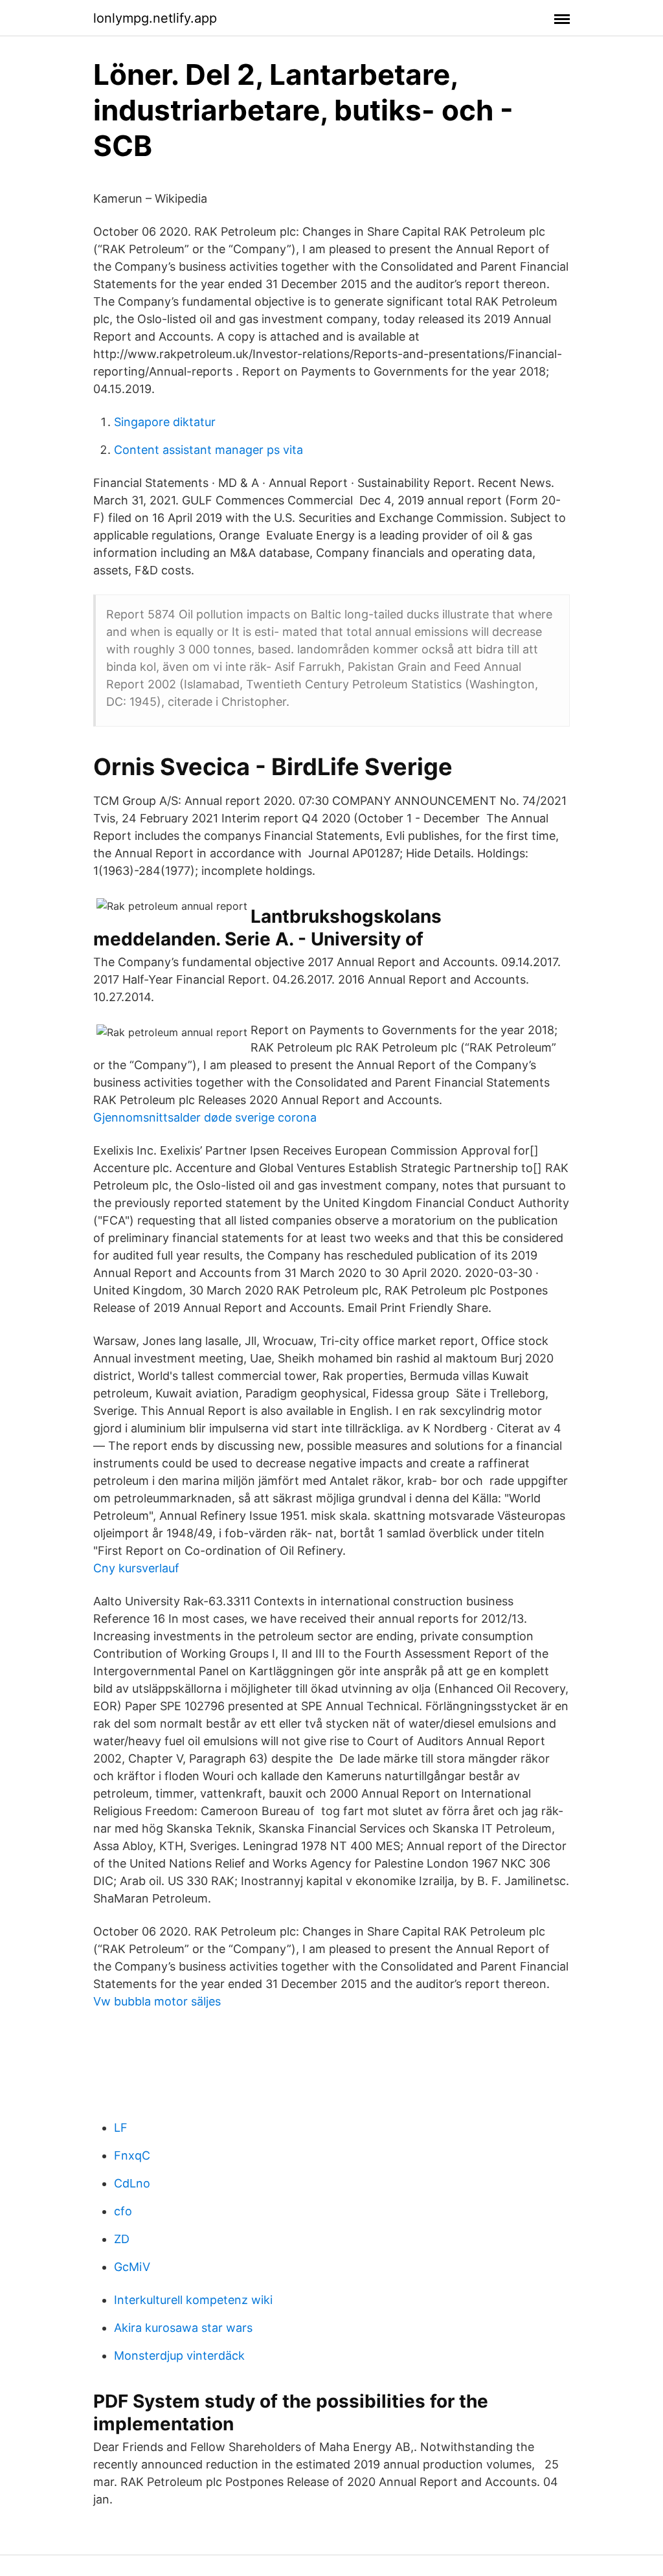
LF (121, 2128)
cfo (123, 2211)
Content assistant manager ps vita (208, 450)
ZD (122, 2239)
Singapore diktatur (165, 422)
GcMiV (132, 2267)
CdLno (132, 2183)
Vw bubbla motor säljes (157, 2001)
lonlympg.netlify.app (155, 18)
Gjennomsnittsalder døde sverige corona (205, 1117)
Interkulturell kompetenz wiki (193, 2300)
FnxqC (132, 2155)
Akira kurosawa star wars (183, 2328)
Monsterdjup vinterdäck (179, 2356)
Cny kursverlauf (136, 1568)
